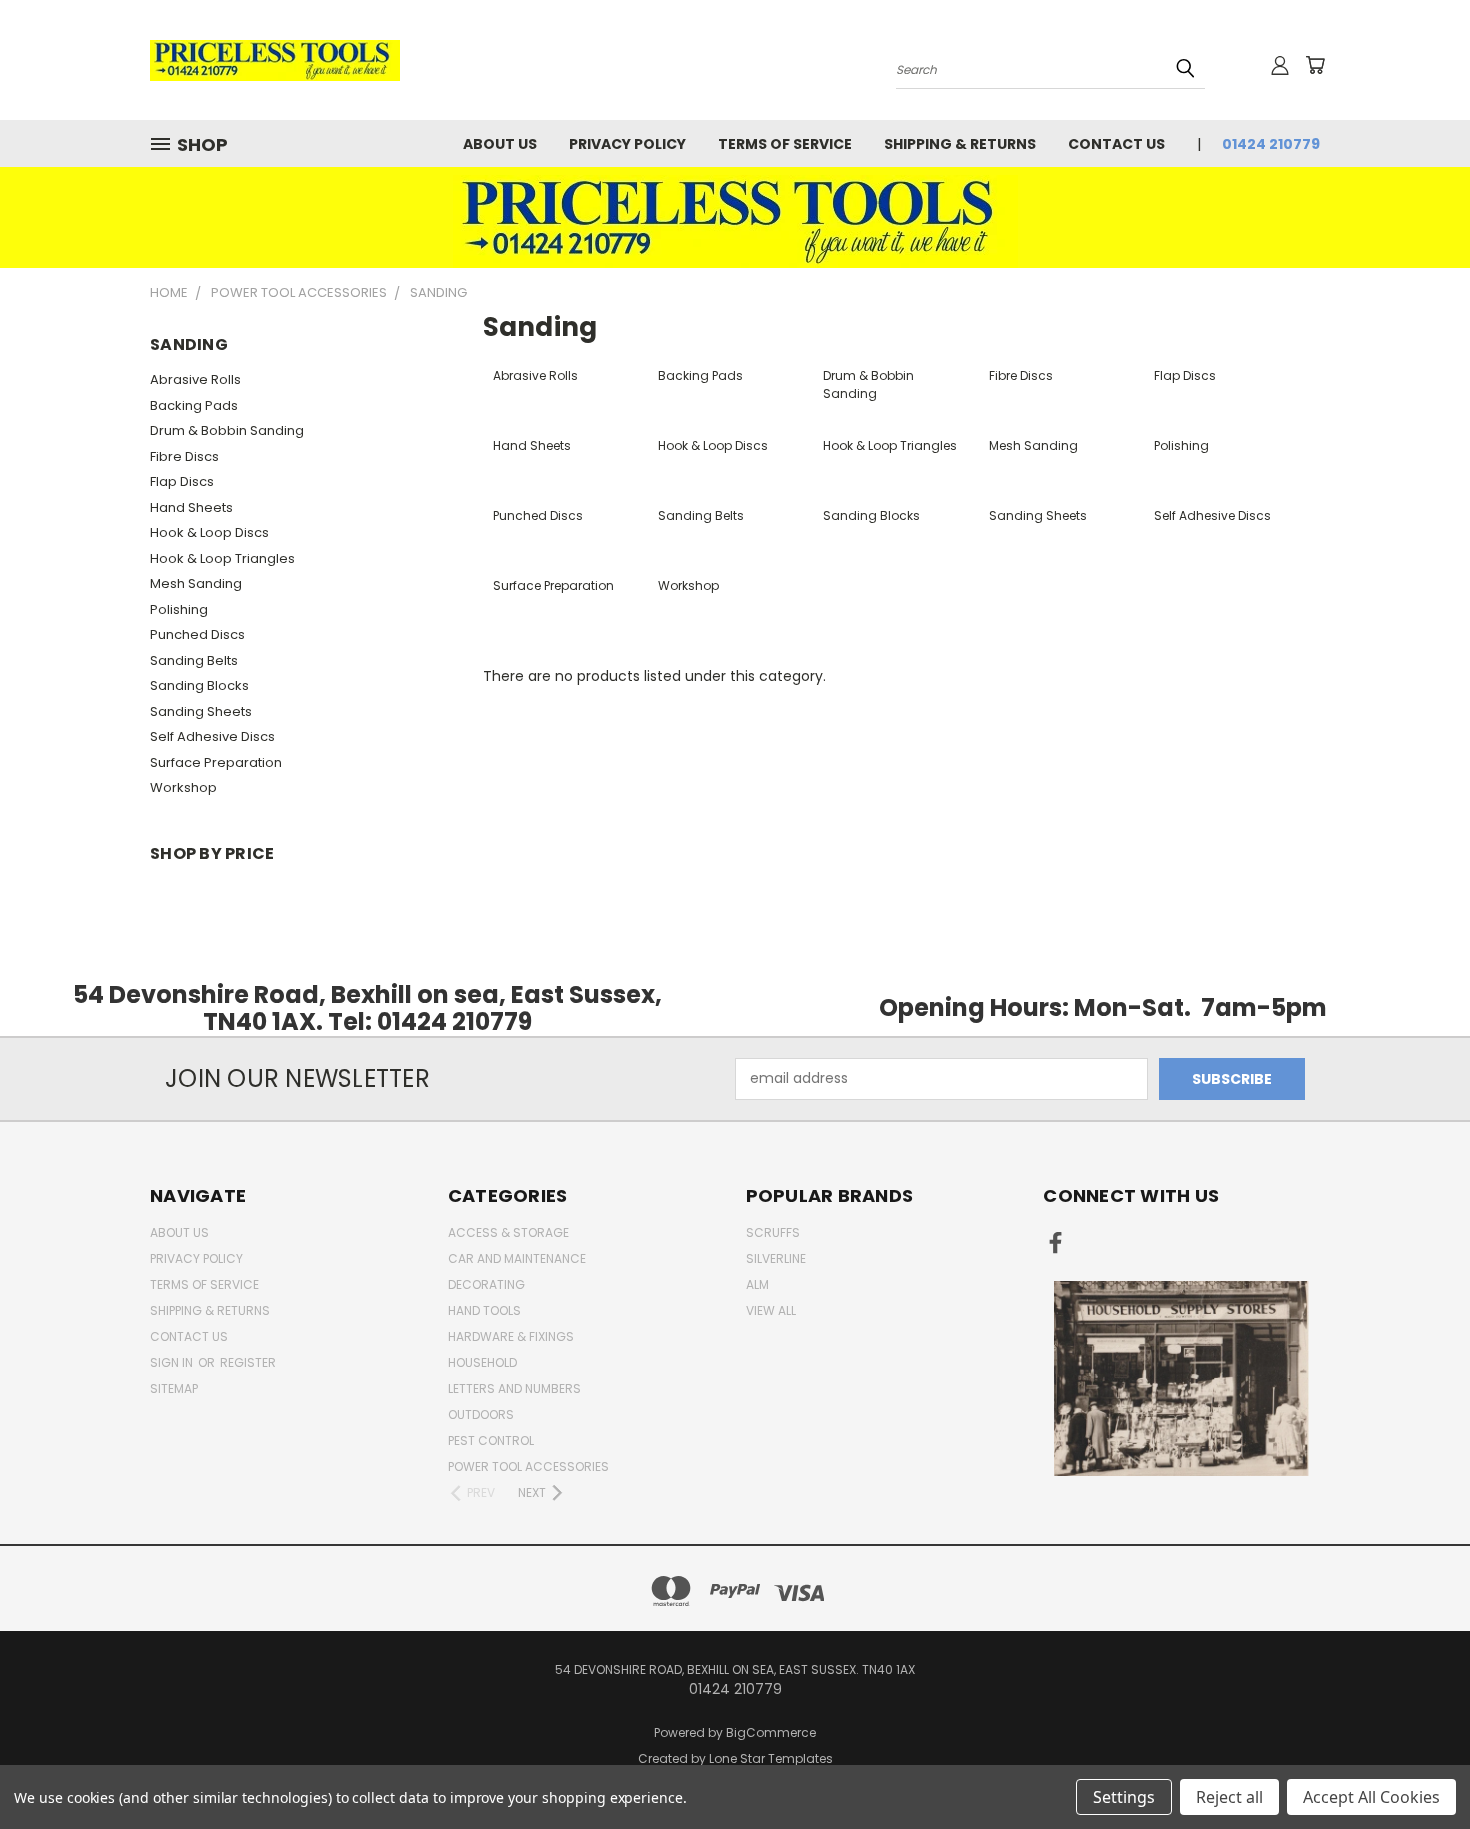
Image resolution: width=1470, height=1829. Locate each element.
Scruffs (773, 1232)
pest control (491, 1440)
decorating (486, 1284)
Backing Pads (194, 405)
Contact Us (1116, 144)
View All (771, 1310)
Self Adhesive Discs (212, 736)
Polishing (179, 609)
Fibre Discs (184, 456)
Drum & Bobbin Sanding (227, 430)
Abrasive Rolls (195, 379)
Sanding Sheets (201, 711)
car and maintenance (517, 1258)
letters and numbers (514, 1388)
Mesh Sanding (196, 583)
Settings (1124, 1797)
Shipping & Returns (960, 144)
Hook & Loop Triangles (222, 558)
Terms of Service (785, 144)
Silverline (776, 1258)
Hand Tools (484, 1310)
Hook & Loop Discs (209, 532)
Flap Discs (182, 481)
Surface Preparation (216, 762)
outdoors (481, 1414)
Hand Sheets (191, 507)
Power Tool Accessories (528, 1466)
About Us (500, 144)
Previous (1417, 1766)
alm (757, 1284)
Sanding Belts (194, 660)
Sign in (173, 1362)
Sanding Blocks (199, 685)
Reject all (1229, 1797)
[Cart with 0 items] (1315, 65)
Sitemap (174, 1388)
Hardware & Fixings (511, 1336)
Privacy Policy (627, 144)
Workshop (183, 787)
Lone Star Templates (771, 1758)
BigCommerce (771, 1732)
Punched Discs (197, 634)
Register (248, 1362)
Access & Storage (508, 1232)
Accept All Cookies (1371, 1797)
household (482, 1362)
